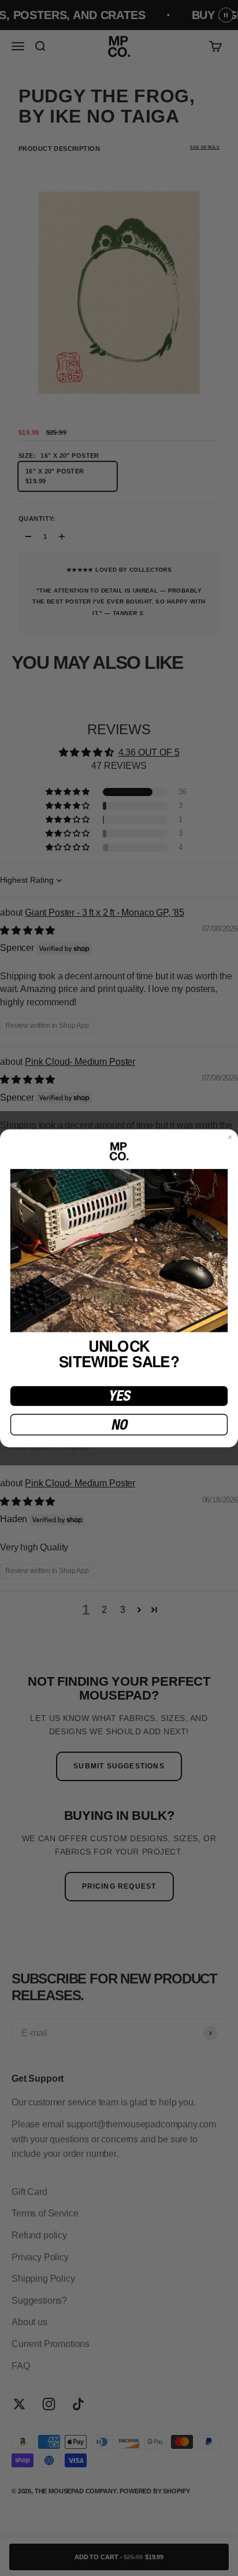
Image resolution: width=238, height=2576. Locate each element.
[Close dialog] (230, 1137)
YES (119, 1396)
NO (119, 1424)
